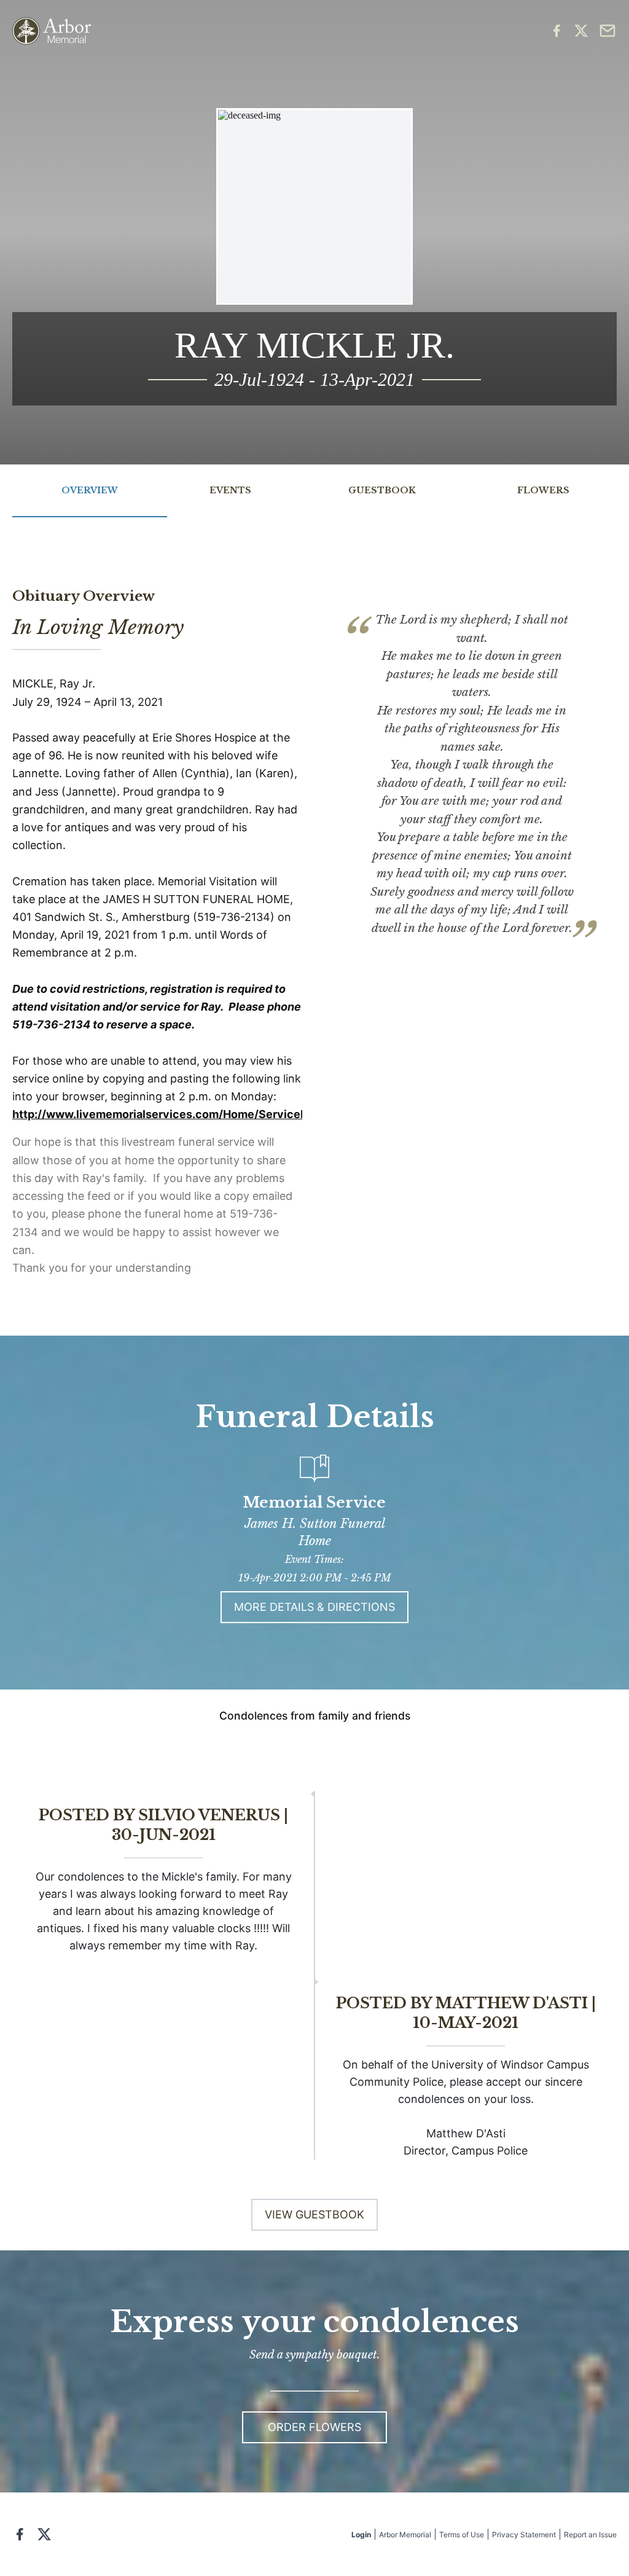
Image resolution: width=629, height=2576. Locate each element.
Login (361, 2535)
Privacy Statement (524, 2535)
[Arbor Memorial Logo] (52, 31)
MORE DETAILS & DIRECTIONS (314, 1607)
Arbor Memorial (405, 2535)
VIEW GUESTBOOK (314, 2214)
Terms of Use (462, 2535)
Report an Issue (590, 2535)
